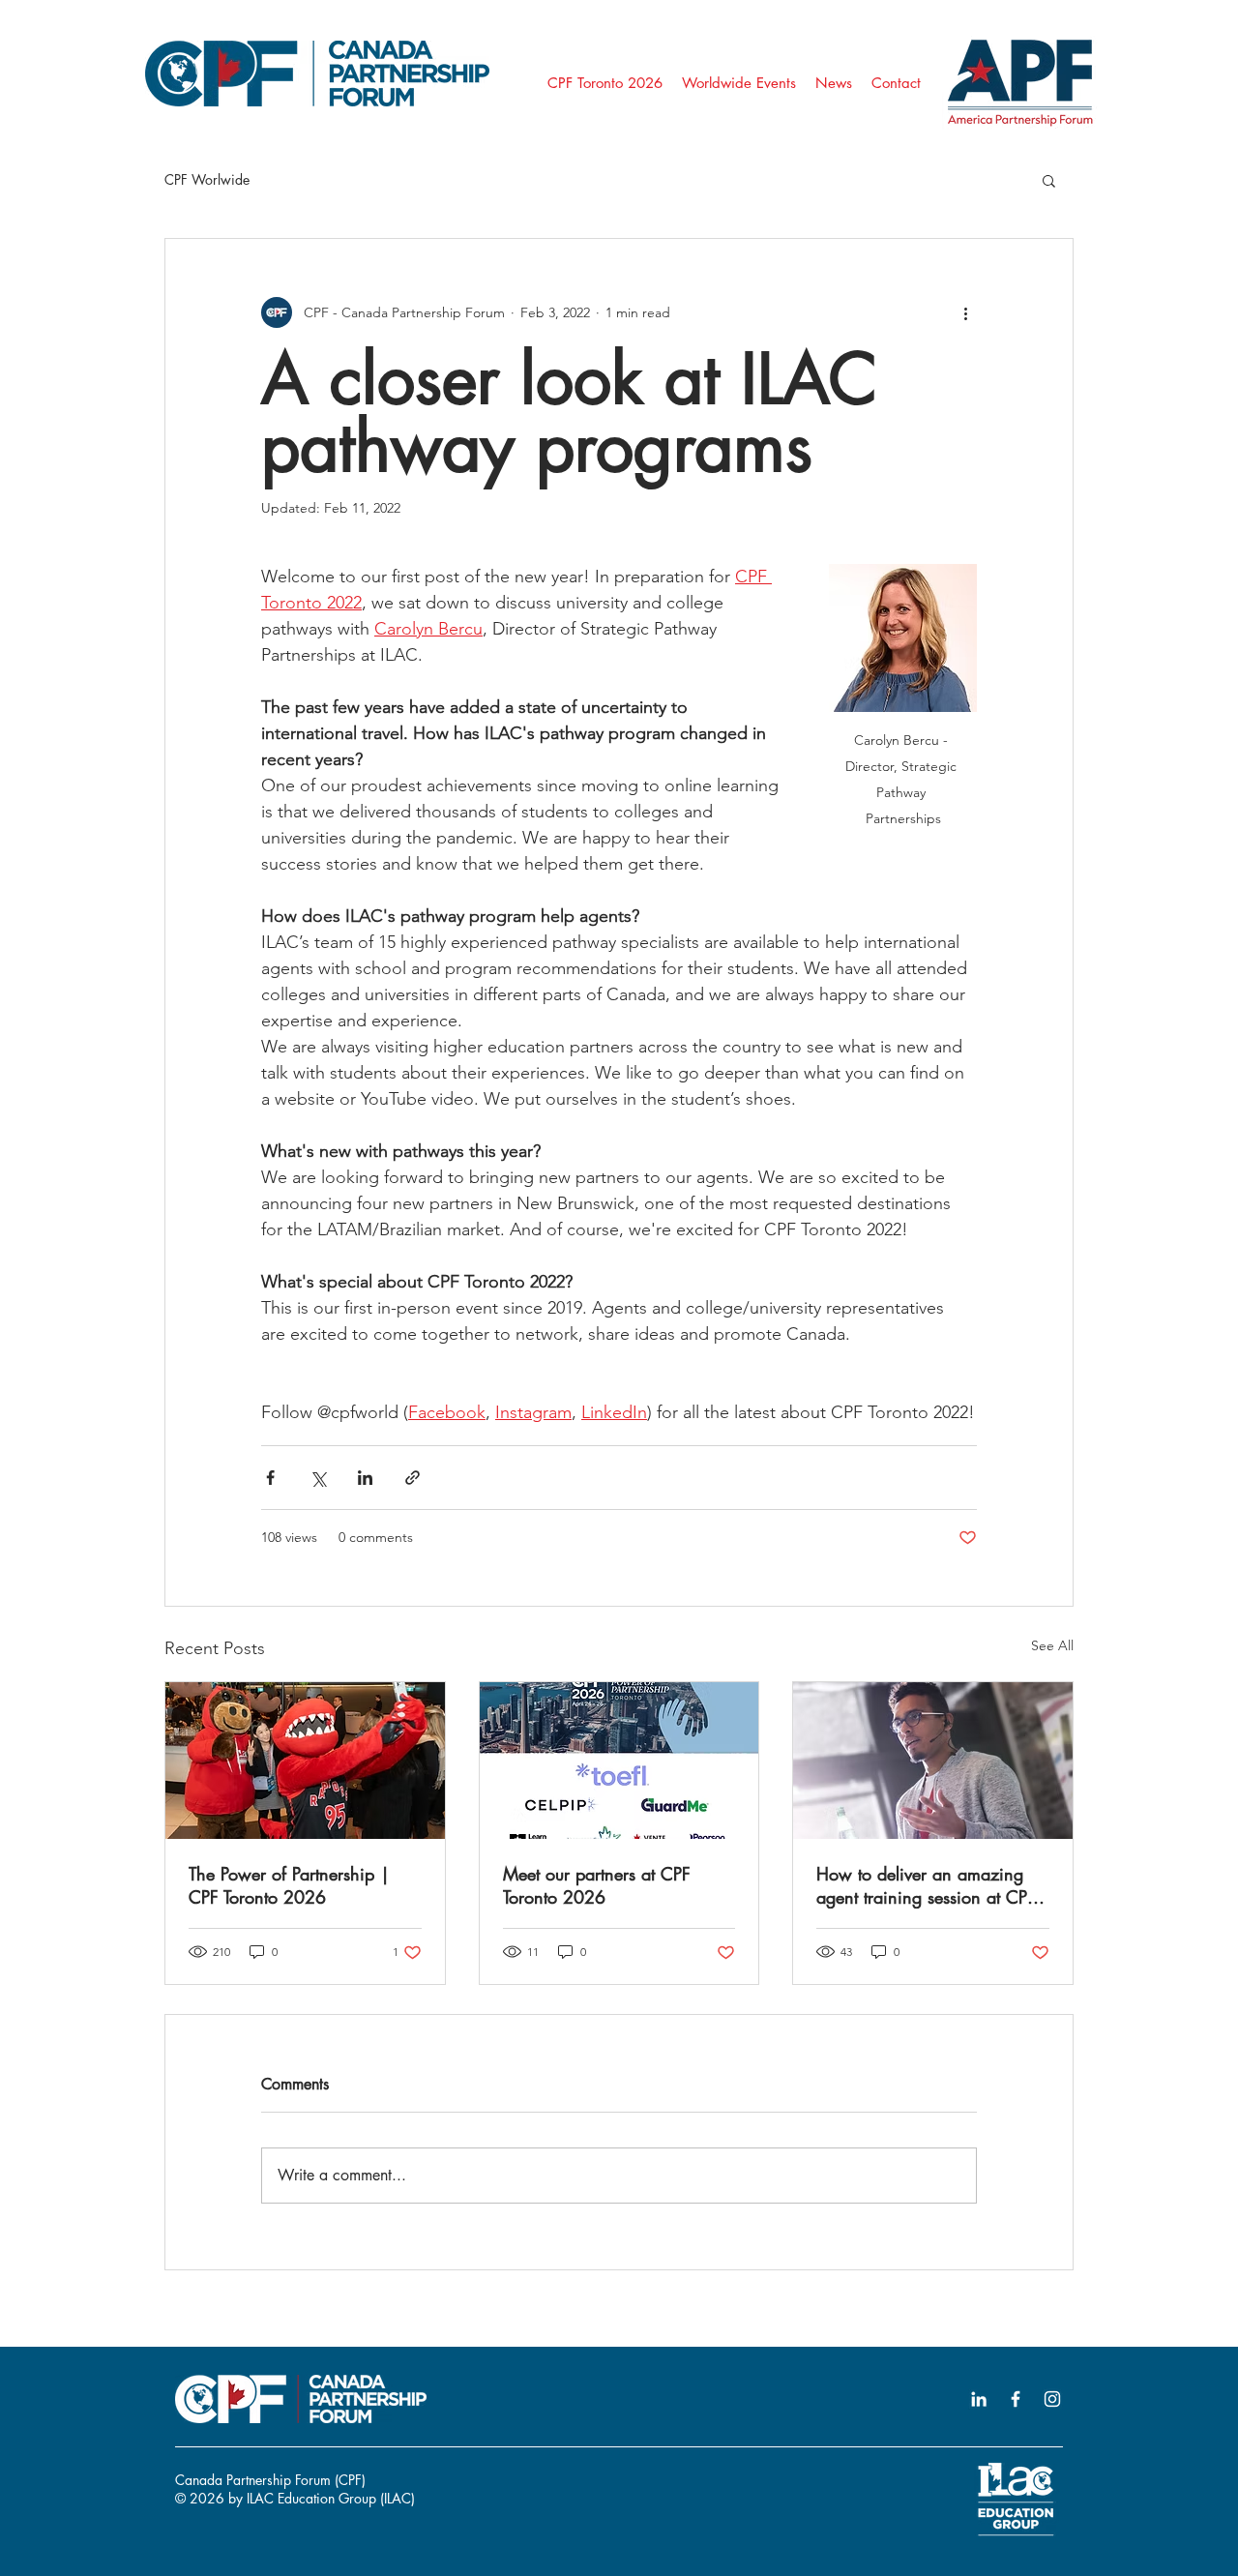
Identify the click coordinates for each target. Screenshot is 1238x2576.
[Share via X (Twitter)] (318, 1478)
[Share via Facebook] (270, 1478)
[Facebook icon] (1016, 2399)
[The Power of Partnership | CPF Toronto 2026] (305, 1761)
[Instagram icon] (1052, 2399)
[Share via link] (413, 1478)
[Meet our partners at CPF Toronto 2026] (619, 1761)
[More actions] (965, 312)
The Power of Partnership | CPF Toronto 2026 (289, 1885)
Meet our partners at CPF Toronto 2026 (597, 1885)
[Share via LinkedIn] (365, 1478)
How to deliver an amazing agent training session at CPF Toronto (926, 1885)
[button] (1049, 180)
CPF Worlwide (207, 179)
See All (1052, 1645)
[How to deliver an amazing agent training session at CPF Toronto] (933, 1761)
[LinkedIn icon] (979, 2399)
